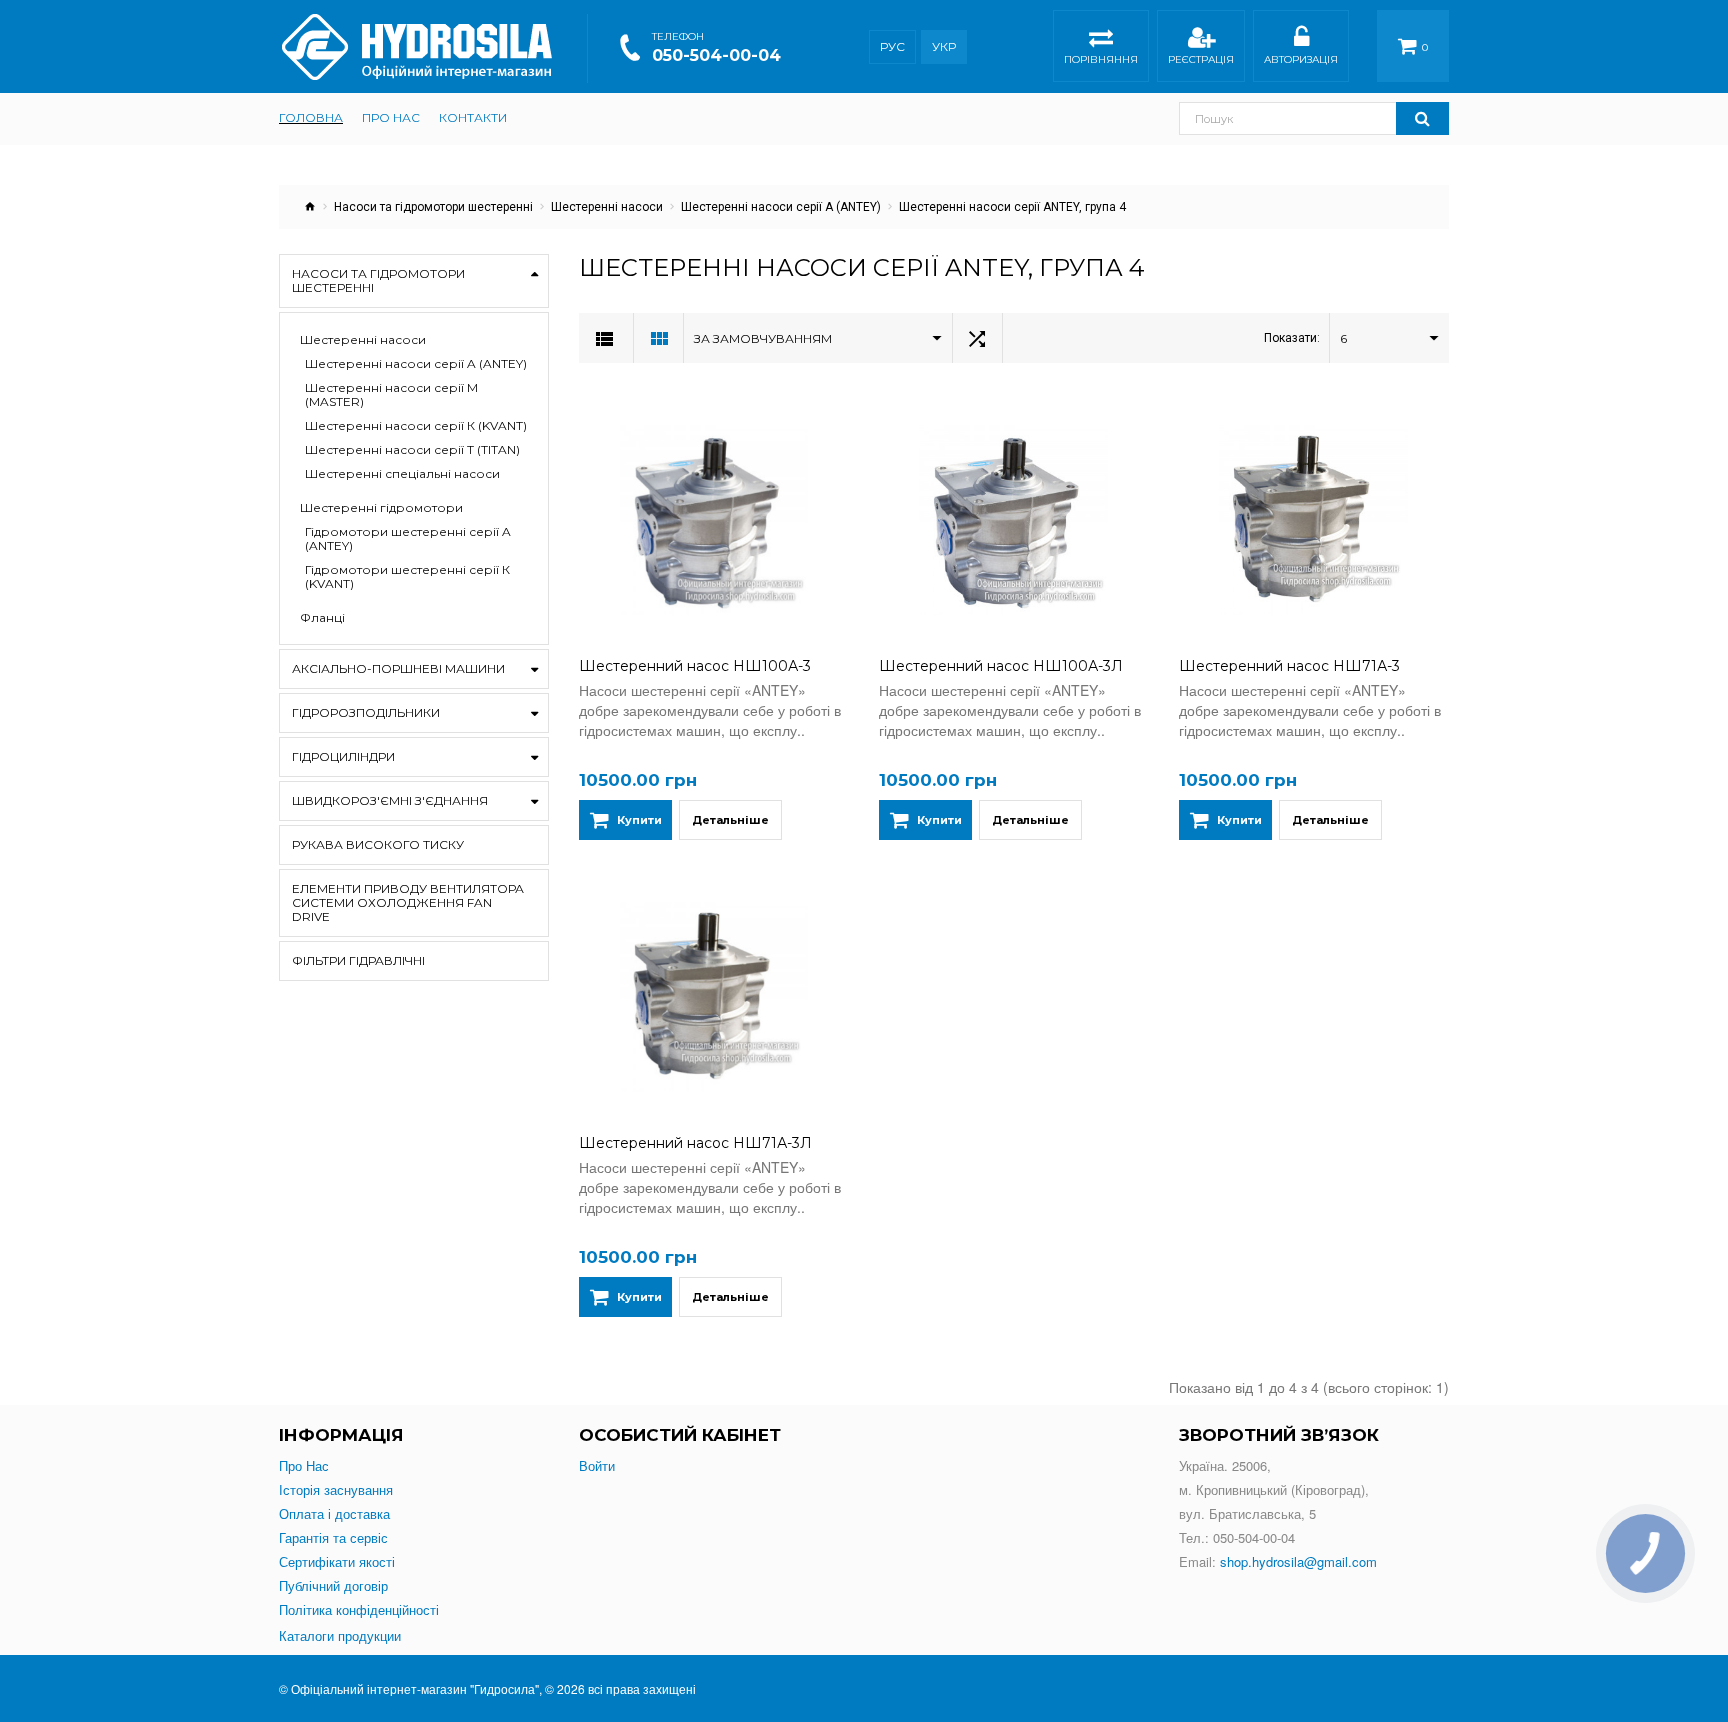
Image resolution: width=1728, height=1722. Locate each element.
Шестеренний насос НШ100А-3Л (1001, 666)
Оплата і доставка (334, 1514)
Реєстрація (1201, 59)
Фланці (322, 618)
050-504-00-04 (716, 55)
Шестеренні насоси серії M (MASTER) (391, 395)
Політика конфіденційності (359, 1610)
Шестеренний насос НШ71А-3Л (695, 1143)
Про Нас (304, 1466)
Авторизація (1301, 59)
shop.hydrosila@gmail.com (1298, 1561)
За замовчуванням (763, 338)
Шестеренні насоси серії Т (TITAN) (412, 450)
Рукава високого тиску (378, 844)
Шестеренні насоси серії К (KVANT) (416, 426)
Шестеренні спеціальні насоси (402, 474)
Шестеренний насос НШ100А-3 (695, 666)
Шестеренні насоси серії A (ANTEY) (781, 207)
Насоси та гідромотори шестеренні (433, 207)
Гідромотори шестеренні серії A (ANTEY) (408, 539)
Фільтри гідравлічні (358, 960)
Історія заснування (336, 1490)
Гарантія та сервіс (333, 1538)
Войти (597, 1466)
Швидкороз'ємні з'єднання (390, 800)
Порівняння (1101, 59)
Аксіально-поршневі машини (398, 668)
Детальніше (730, 820)
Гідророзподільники (366, 712)
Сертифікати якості (337, 1562)
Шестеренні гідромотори (381, 508)
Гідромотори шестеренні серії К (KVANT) (407, 577)
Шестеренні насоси (607, 207)
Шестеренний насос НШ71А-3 (1289, 666)
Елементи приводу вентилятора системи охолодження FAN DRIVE (408, 902)
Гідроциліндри (343, 756)
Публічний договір (333, 1586)
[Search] (1422, 118)
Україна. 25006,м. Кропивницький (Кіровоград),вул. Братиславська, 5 (1274, 1489)
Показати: (1292, 338)
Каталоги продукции (340, 1636)
